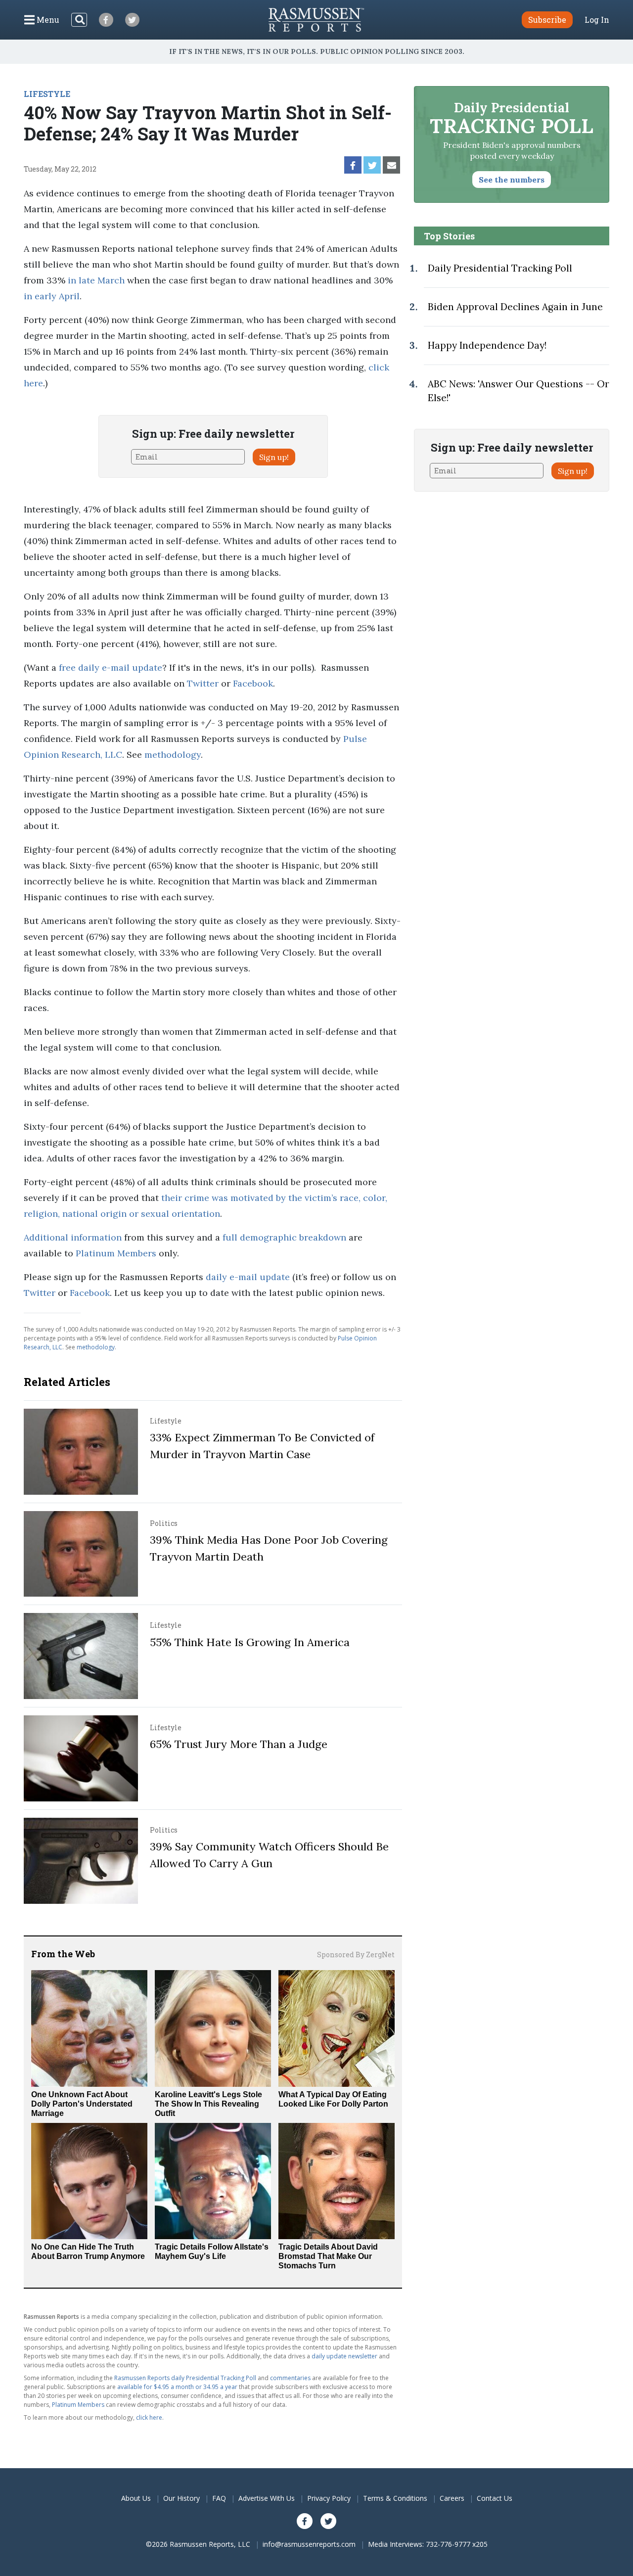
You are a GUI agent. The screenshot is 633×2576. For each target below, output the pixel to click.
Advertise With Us (267, 2498)
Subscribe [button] (547, 20)
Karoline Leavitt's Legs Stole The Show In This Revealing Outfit (208, 2104)
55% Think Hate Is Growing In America (250, 1642)
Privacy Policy (329, 2498)
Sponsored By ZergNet (356, 1955)
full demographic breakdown (284, 1237)
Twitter (203, 683)
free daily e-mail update (111, 667)
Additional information (73, 1237)
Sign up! (274, 457)
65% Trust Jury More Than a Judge (239, 1744)
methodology (173, 755)
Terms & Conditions (395, 2498)
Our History (181, 2498)
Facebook (253, 683)
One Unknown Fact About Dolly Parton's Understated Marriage (82, 2104)
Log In (597, 20)
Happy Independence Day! (487, 345)
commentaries (290, 2378)
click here (149, 2417)
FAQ (219, 2498)
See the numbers (512, 180)
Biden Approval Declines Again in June (515, 307)
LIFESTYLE (47, 94)
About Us (136, 2498)
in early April (52, 296)
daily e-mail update (248, 1277)
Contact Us (495, 2498)
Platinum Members (116, 1253)
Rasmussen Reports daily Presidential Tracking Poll (185, 2378)
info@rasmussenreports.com (309, 2544)
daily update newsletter (344, 2356)
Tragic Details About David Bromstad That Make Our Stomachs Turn (328, 2256)
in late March (96, 280)
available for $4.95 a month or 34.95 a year (177, 2387)
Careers (452, 2498)
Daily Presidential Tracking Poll (500, 268)
